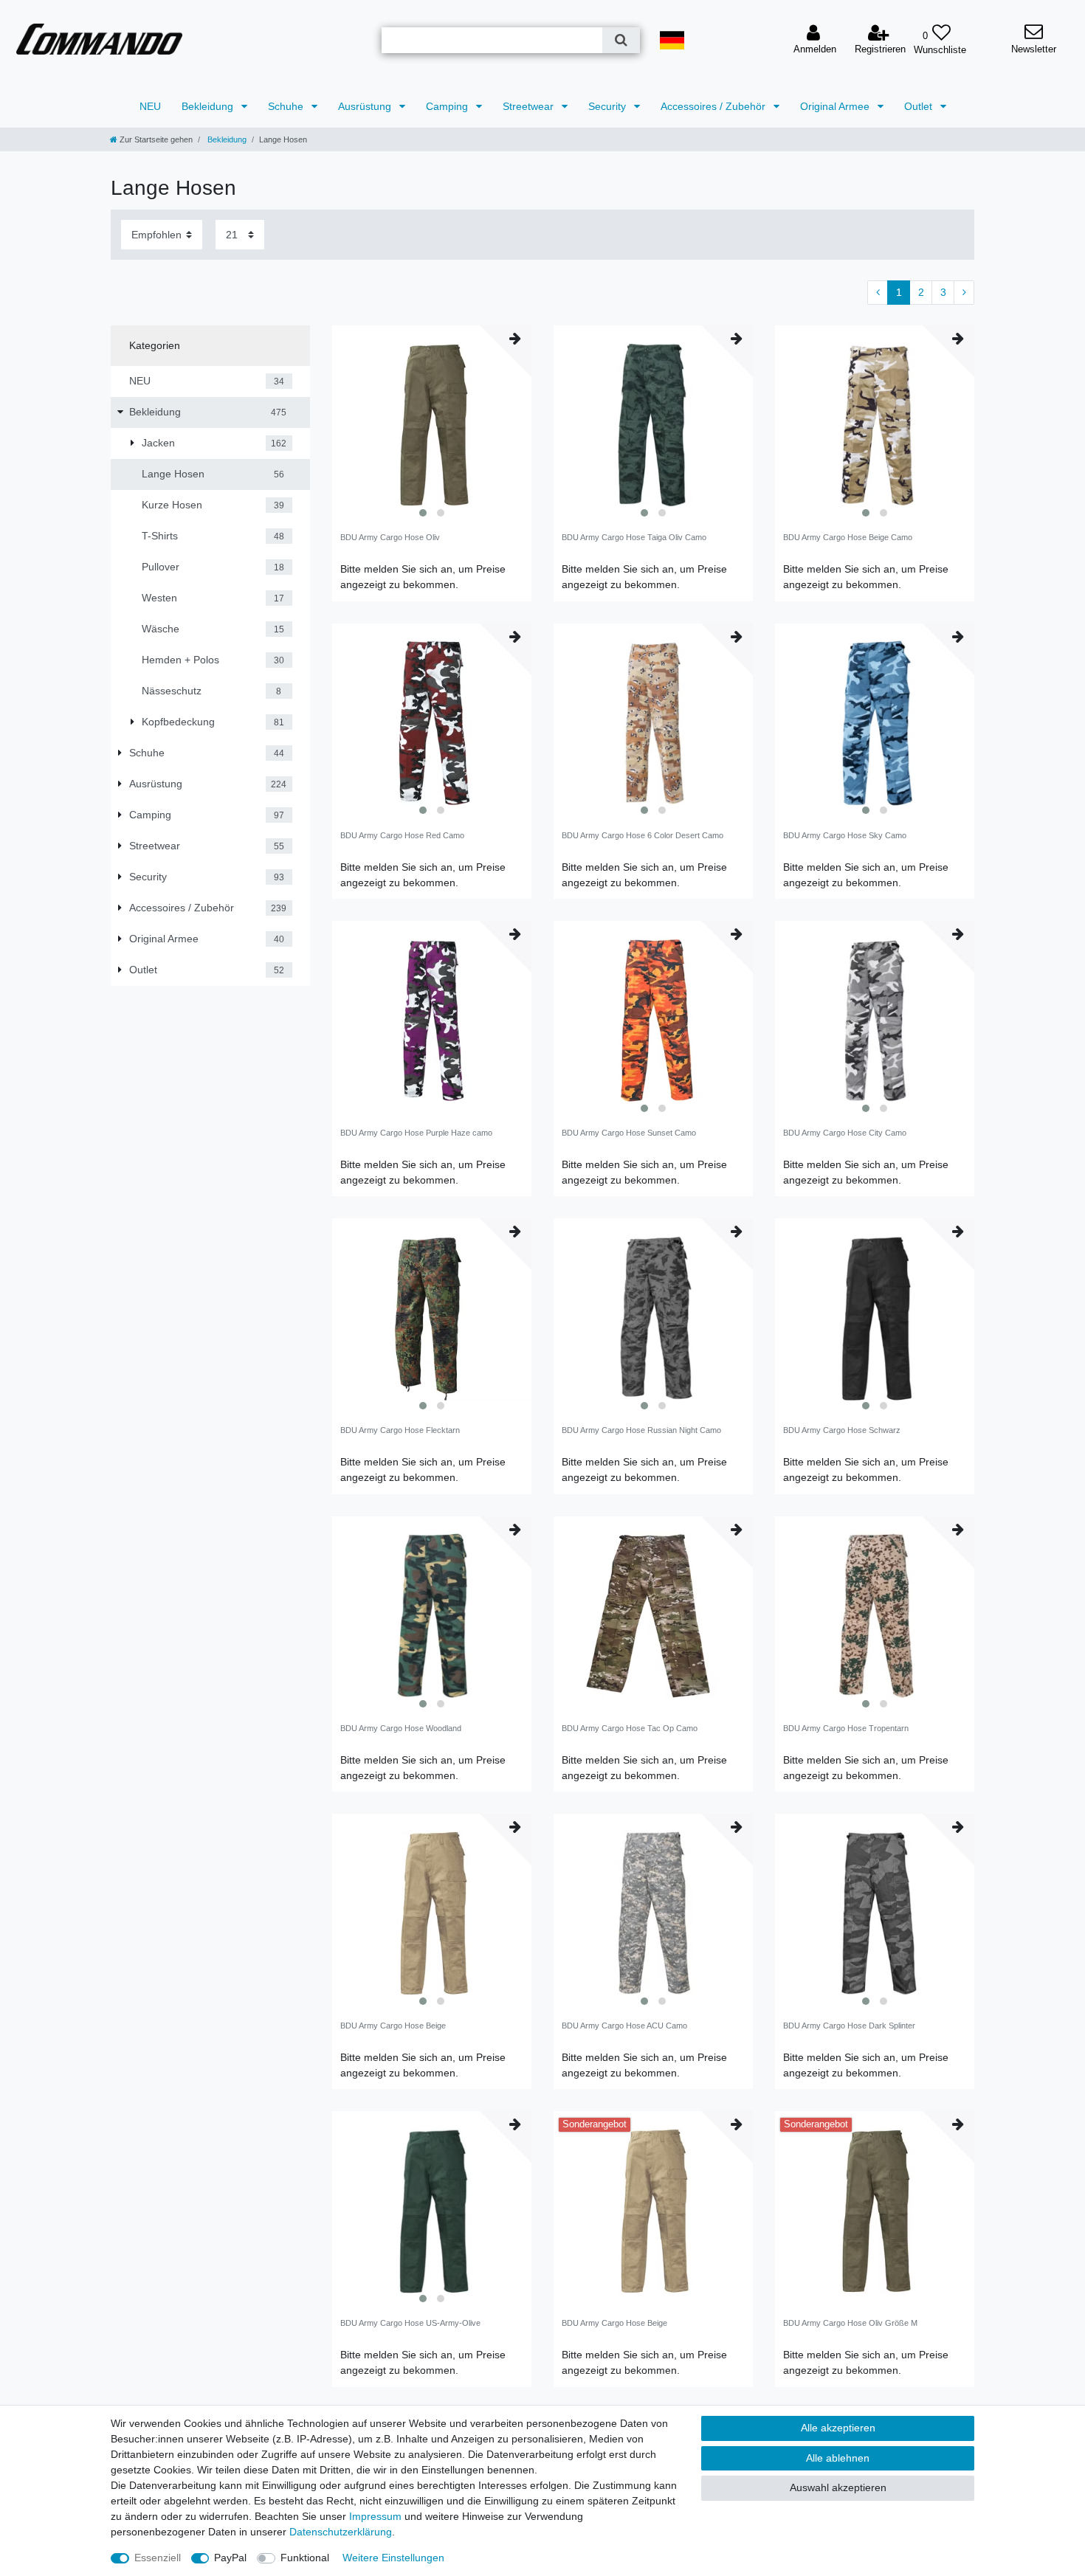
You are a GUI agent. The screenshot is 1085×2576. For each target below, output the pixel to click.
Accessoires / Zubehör (714, 106)
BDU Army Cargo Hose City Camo (845, 1133)
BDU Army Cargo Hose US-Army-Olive (410, 2323)
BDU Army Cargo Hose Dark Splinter (849, 2026)
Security (609, 106)
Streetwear (530, 106)
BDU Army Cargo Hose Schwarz (842, 1430)
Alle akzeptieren (838, 2428)
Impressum (375, 2516)
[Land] (672, 40)
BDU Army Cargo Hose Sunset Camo (629, 1133)
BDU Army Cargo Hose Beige (393, 2026)
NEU (150, 106)
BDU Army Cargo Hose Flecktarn (400, 1430)
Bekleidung (209, 106)
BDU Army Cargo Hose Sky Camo (845, 835)
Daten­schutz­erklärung (341, 2532)
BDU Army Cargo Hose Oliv (390, 537)
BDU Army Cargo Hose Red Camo (402, 835)
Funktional (305, 2558)
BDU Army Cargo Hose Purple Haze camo (416, 1133)
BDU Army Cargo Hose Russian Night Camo (641, 1430)
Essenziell (158, 2558)
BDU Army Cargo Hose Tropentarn (846, 1728)
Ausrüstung (366, 106)
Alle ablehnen (838, 2458)
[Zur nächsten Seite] (964, 293)
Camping (448, 106)
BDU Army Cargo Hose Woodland (401, 1728)
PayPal (230, 2558)
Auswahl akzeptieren (838, 2487)
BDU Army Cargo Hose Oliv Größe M (850, 2323)
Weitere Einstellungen (393, 2558)
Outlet (920, 106)
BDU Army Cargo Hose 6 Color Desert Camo (643, 835)
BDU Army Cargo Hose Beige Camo (848, 537)
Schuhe (287, 106)
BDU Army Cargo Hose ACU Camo (624, 2026)
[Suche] (621, 40)
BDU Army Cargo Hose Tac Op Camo (630, 1728)
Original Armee (836, 106)
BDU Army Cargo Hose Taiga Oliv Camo (634, 537)
